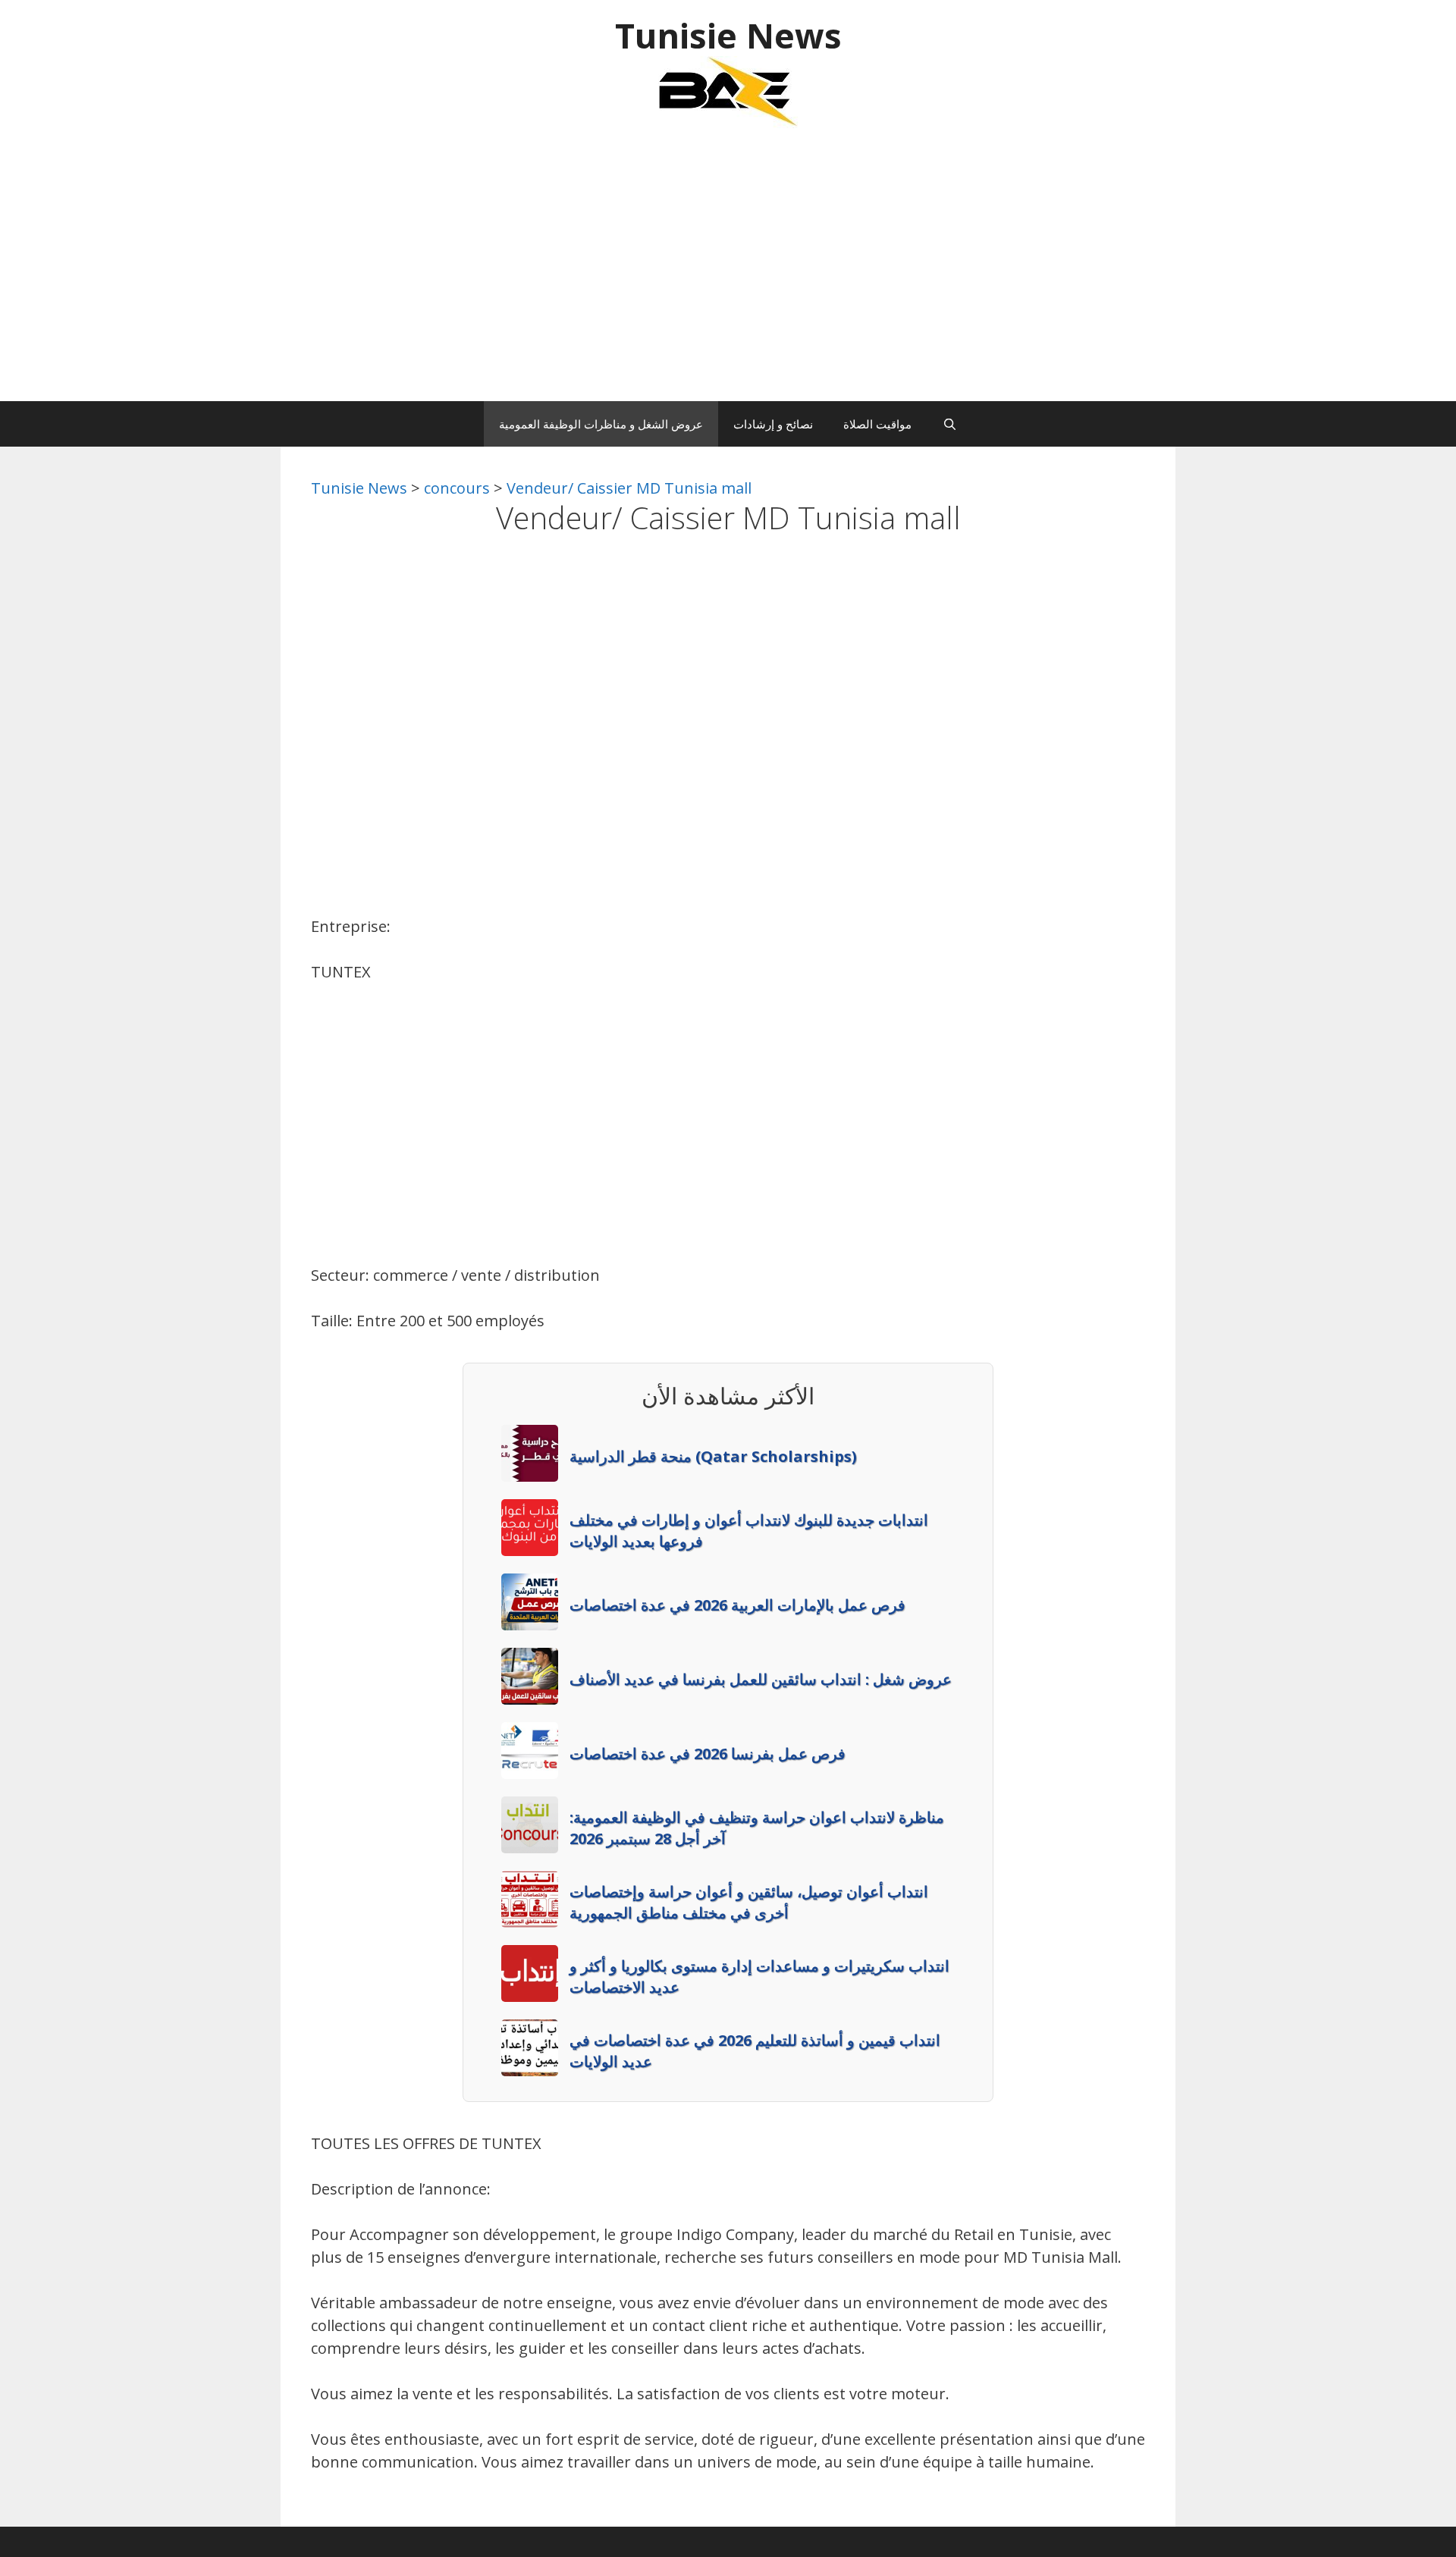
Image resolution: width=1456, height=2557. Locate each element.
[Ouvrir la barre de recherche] (949, 424)
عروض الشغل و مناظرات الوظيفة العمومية (601, 424)
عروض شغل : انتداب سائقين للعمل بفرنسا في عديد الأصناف (761, 1679)
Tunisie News (728, 35)
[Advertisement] (728, 272)
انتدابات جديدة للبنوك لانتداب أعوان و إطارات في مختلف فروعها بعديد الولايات (749, 1531)
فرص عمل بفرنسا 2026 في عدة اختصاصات (708, 1754)
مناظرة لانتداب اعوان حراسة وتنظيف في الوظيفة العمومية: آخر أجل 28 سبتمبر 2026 (757, 1828)
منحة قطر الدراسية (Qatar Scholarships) (713, 1456)
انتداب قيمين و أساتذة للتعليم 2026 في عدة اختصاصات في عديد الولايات (755, 2051)
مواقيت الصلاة (877, 424)
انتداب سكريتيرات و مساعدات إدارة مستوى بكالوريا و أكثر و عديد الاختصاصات (759, 1977)
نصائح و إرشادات (773, 424)
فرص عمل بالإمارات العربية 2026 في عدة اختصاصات (737, 1605)
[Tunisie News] (728, 91)
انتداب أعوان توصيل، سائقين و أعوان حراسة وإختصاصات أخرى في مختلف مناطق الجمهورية (749, 1902)
